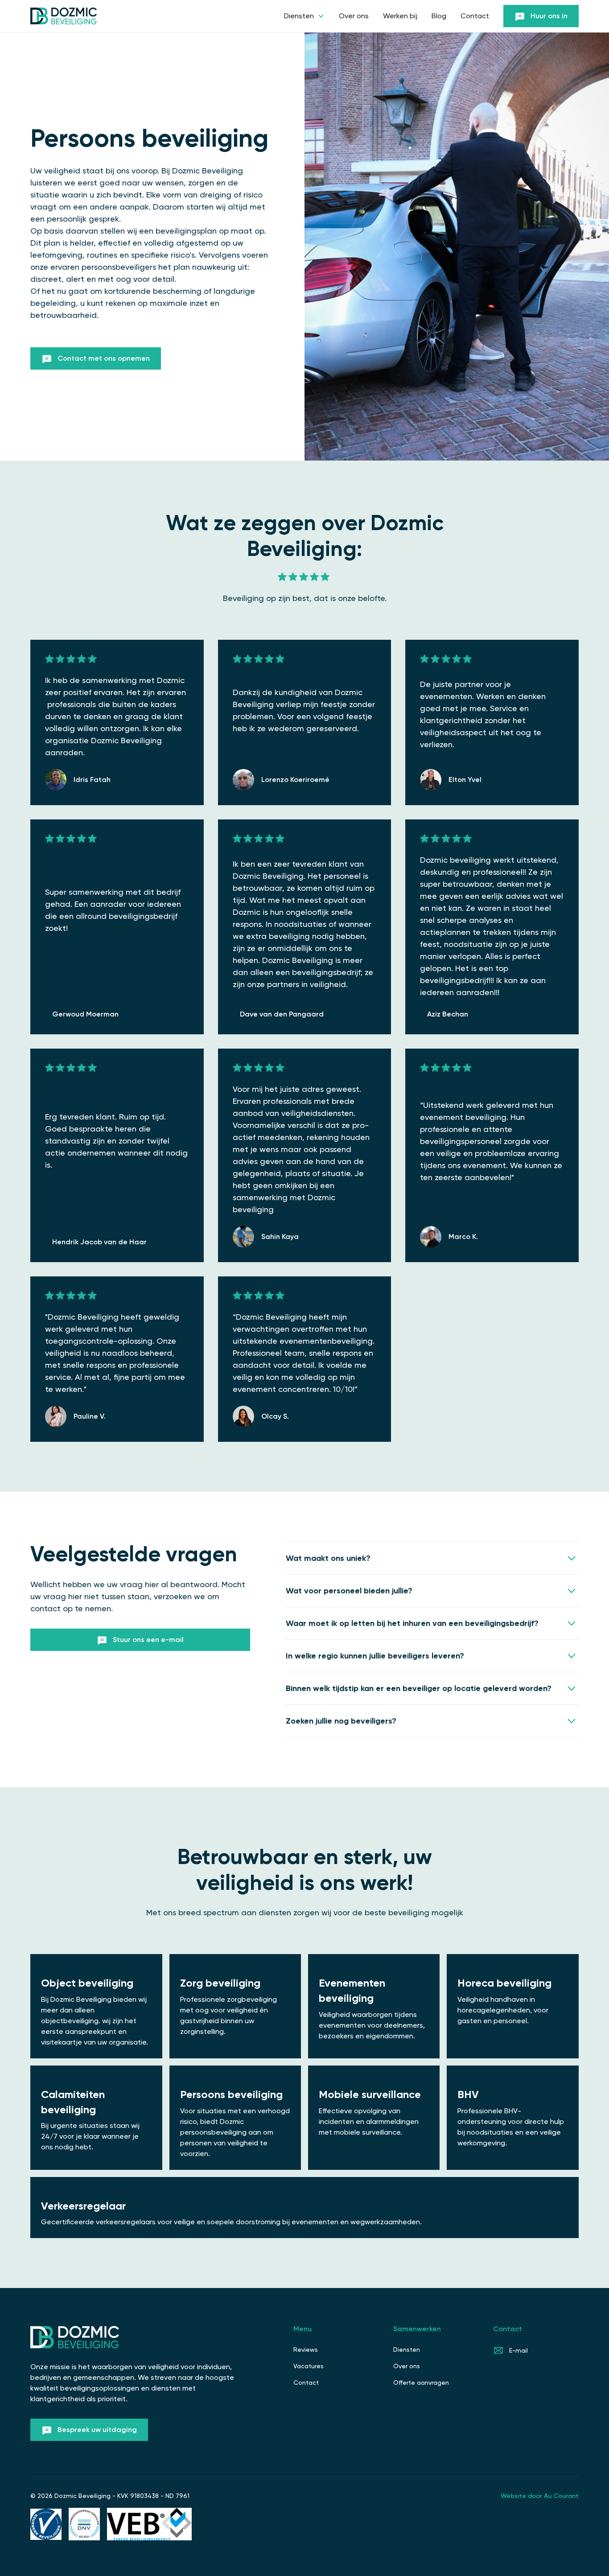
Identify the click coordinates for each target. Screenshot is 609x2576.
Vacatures (309, 2366)
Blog (439, 16)
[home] (64, 16)
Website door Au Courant (540, 2496)
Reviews (306, 2350)
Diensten (407, 2350)
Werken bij (400, 16)
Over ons (354, 16)
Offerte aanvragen (421, 2383)
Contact (475, 16)
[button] (304, 16)
